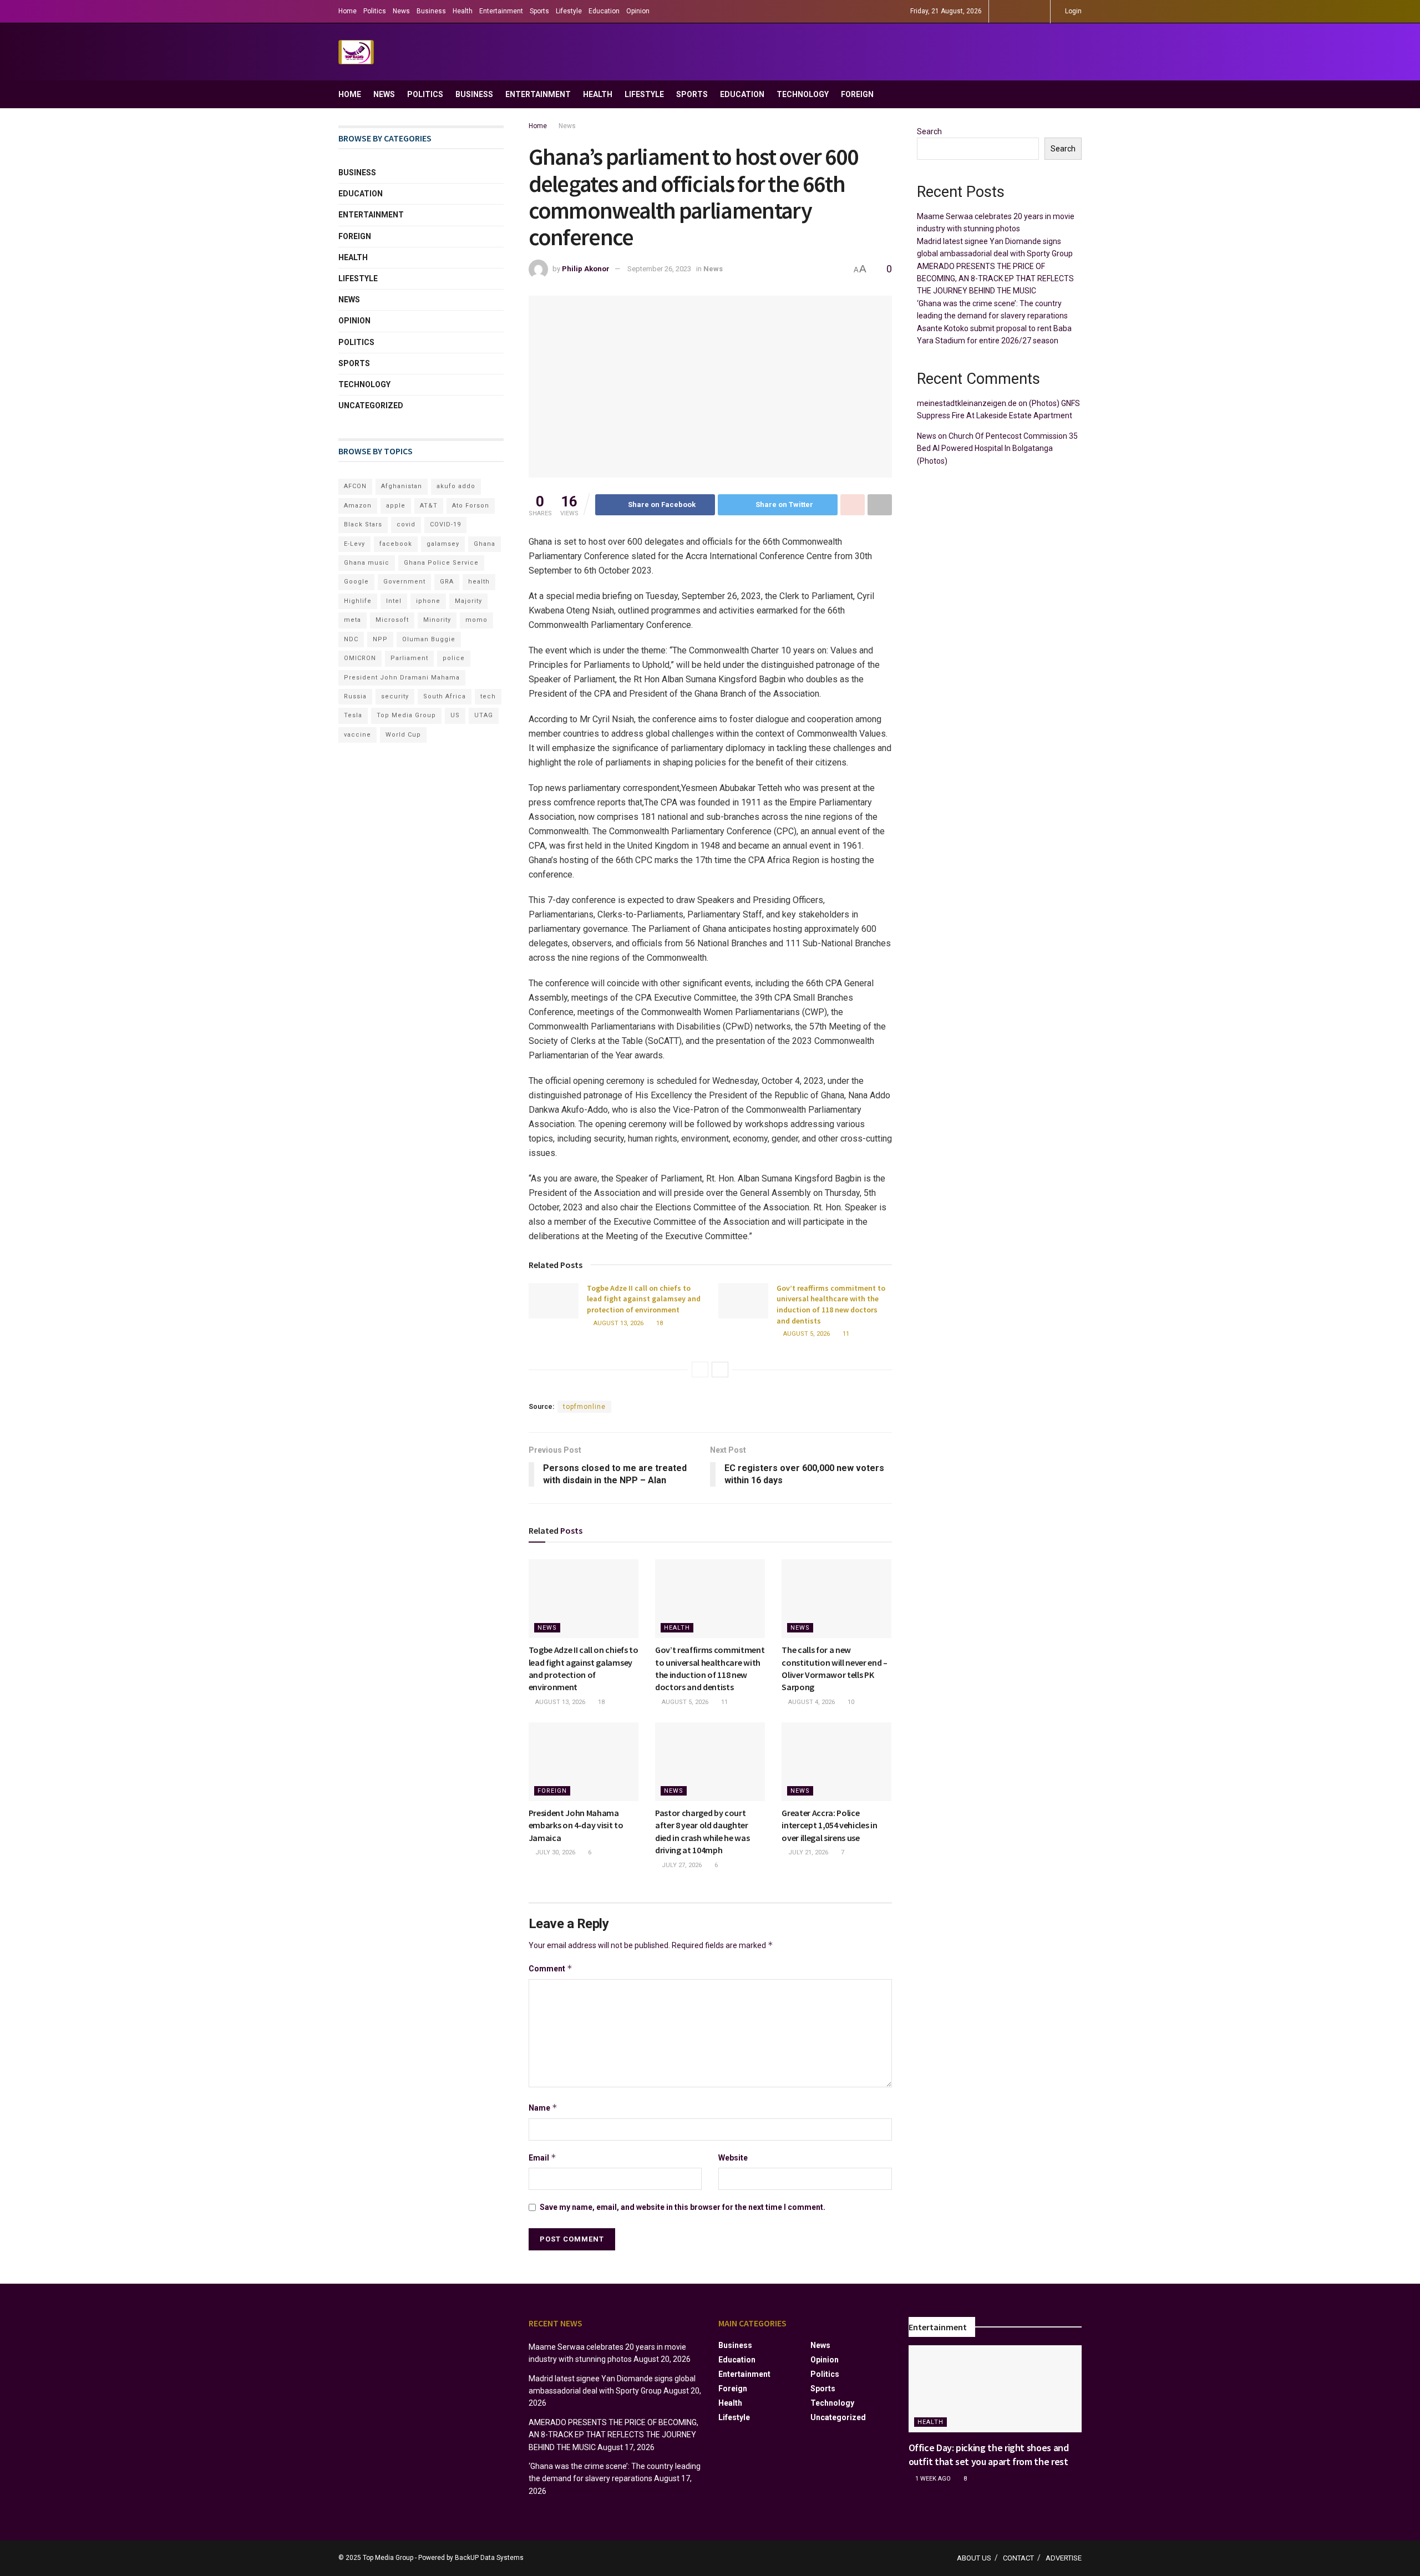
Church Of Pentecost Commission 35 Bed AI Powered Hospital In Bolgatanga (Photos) (997, 448)
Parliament (409, 658)
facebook (396, 544)
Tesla (353, 715)
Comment (551, 1968)
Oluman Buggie (429, 639)
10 (850, 1702)
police (454, 658)
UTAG (484, 715)
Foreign (857, 94)
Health (463, 11)
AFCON (355, 486)
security (395, 696)
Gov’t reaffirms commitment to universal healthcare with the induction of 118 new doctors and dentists (831, 1304)
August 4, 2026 (811, 1702)
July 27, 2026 (681, 1865)
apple (396, 506)
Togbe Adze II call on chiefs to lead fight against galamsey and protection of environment (644, 1299)
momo (476, 620)
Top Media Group (406, 715)
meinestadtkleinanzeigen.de (967, 403)
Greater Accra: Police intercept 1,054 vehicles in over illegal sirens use (829, 1825)
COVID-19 (445, 524)
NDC (351, 639)
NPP (380, 639)
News (401, 11)
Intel (394, 601)
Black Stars (363, 524)
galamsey (443, 544)
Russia (355, 696)
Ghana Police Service (441, 563)
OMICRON (360, 658)
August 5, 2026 (806, 1334)
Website (733, 2158)
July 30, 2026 (554, 1852)
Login (1072, 11)
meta (353, 620)
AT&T (429, 506)
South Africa (445, 696)
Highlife (358, 601)
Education (604, 11)
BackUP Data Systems (489, 2558)
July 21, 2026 (807, 1852)
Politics (375, 11)
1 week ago (932, 2479)
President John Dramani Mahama (402, 678)
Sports (539, 11)
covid (406, 524)
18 (659, 1323)
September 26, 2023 (659, 269)
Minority (437, 620)
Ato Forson (471, 506)
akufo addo (456, 486)
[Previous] (700, 1370)
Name (543, 2108)
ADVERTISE (1064, 2558)
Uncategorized (371, 405)
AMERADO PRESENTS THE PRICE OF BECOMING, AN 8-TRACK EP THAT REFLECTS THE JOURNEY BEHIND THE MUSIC (995, 279)
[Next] (720, 1370)
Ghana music (367, 563)
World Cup (403, 735)
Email (542, 2157)
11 (845, 1334)
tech (488, 696)
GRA (447, 582)
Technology (803, 94)
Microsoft (392, 620)
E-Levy (354, 544)
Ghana (485, 544)
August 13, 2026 (618, 1323)
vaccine (357, 735)
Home (348, 11)
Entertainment (501, 11)
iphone (428, 601)
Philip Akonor (586, 269)
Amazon (358, 506)
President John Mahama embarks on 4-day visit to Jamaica (576, 1825)
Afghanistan (402, 486)
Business (431, 11)
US (455, 715)
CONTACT (1018, 2558)
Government (404, 582)
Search (929, 131)
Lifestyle (569, 11)
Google (356, 582)
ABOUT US (974, 2558)
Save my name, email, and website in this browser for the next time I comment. (683, 2207)
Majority (468, 601)
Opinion (638, 11)
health (479, 582)
